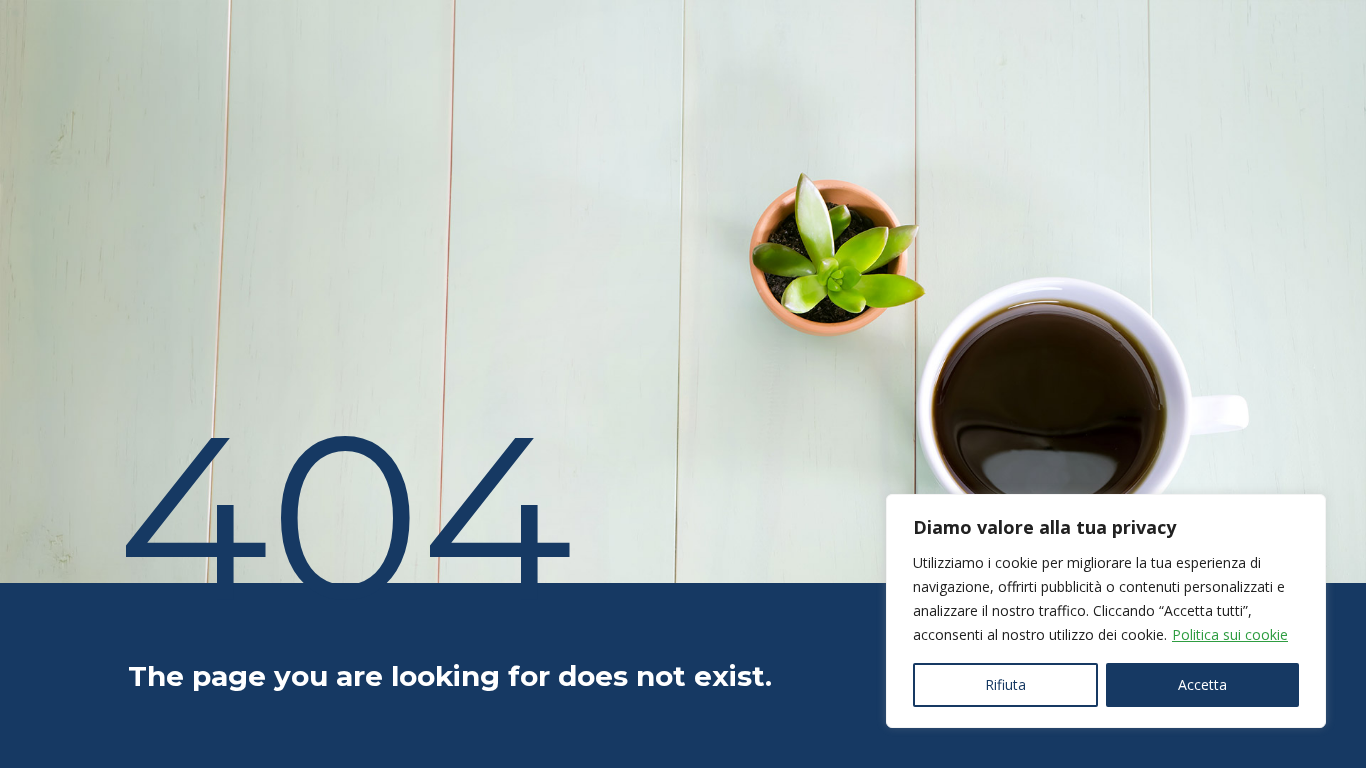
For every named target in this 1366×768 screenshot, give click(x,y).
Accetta (1202, 684)
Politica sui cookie (1230, 634)
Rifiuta (1005, 684)
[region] (1106, 611)
